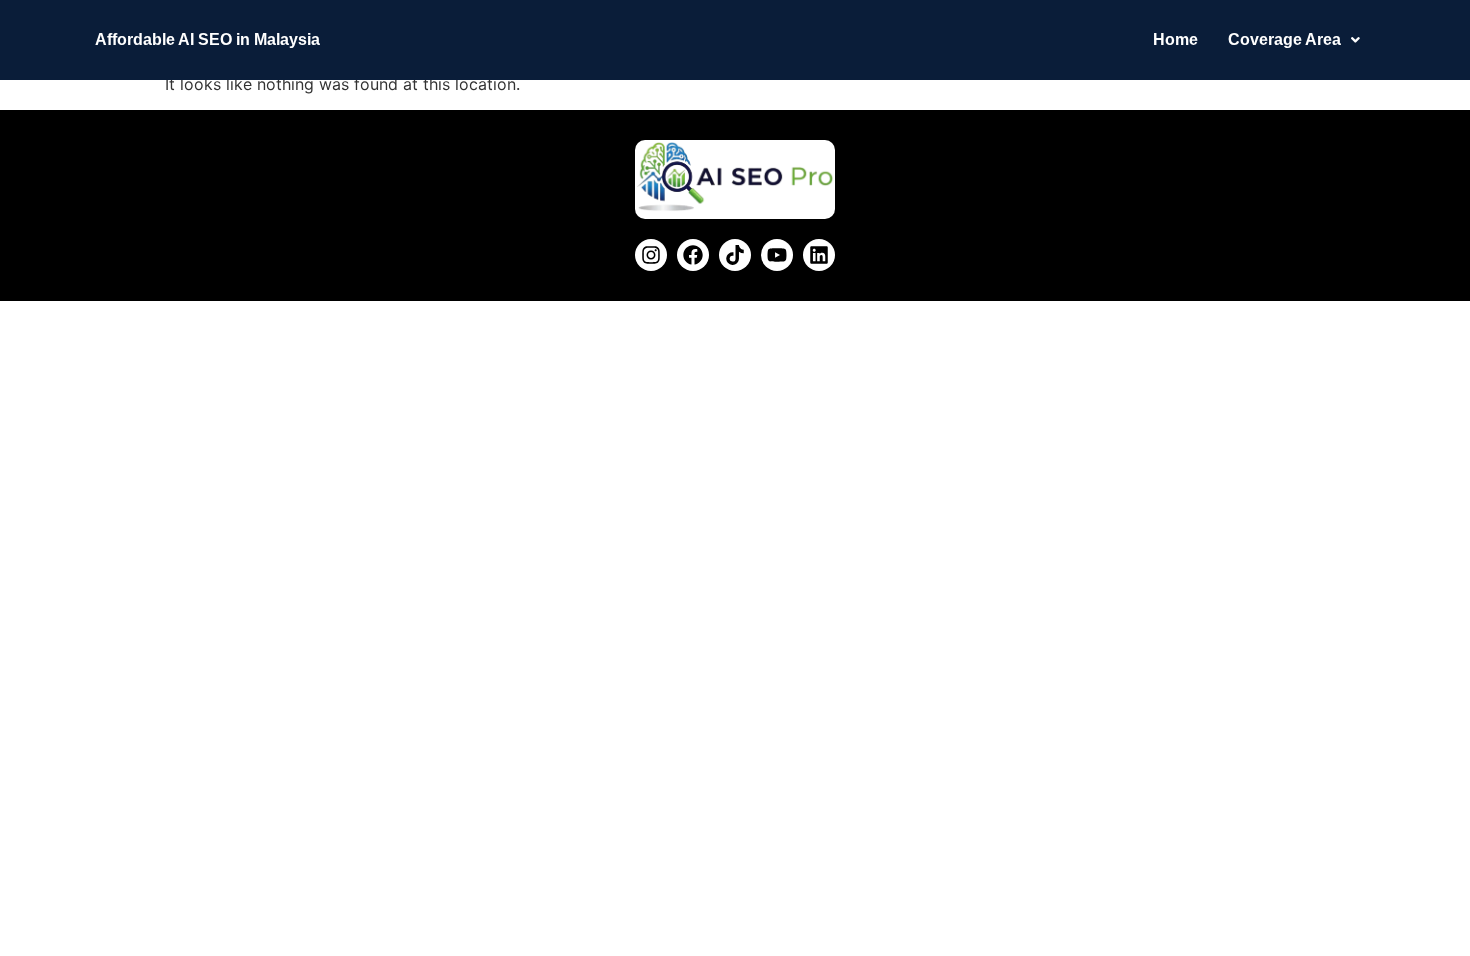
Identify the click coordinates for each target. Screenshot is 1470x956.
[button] (1294, 40)
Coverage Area (1284, 39)
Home (1175, 39)
